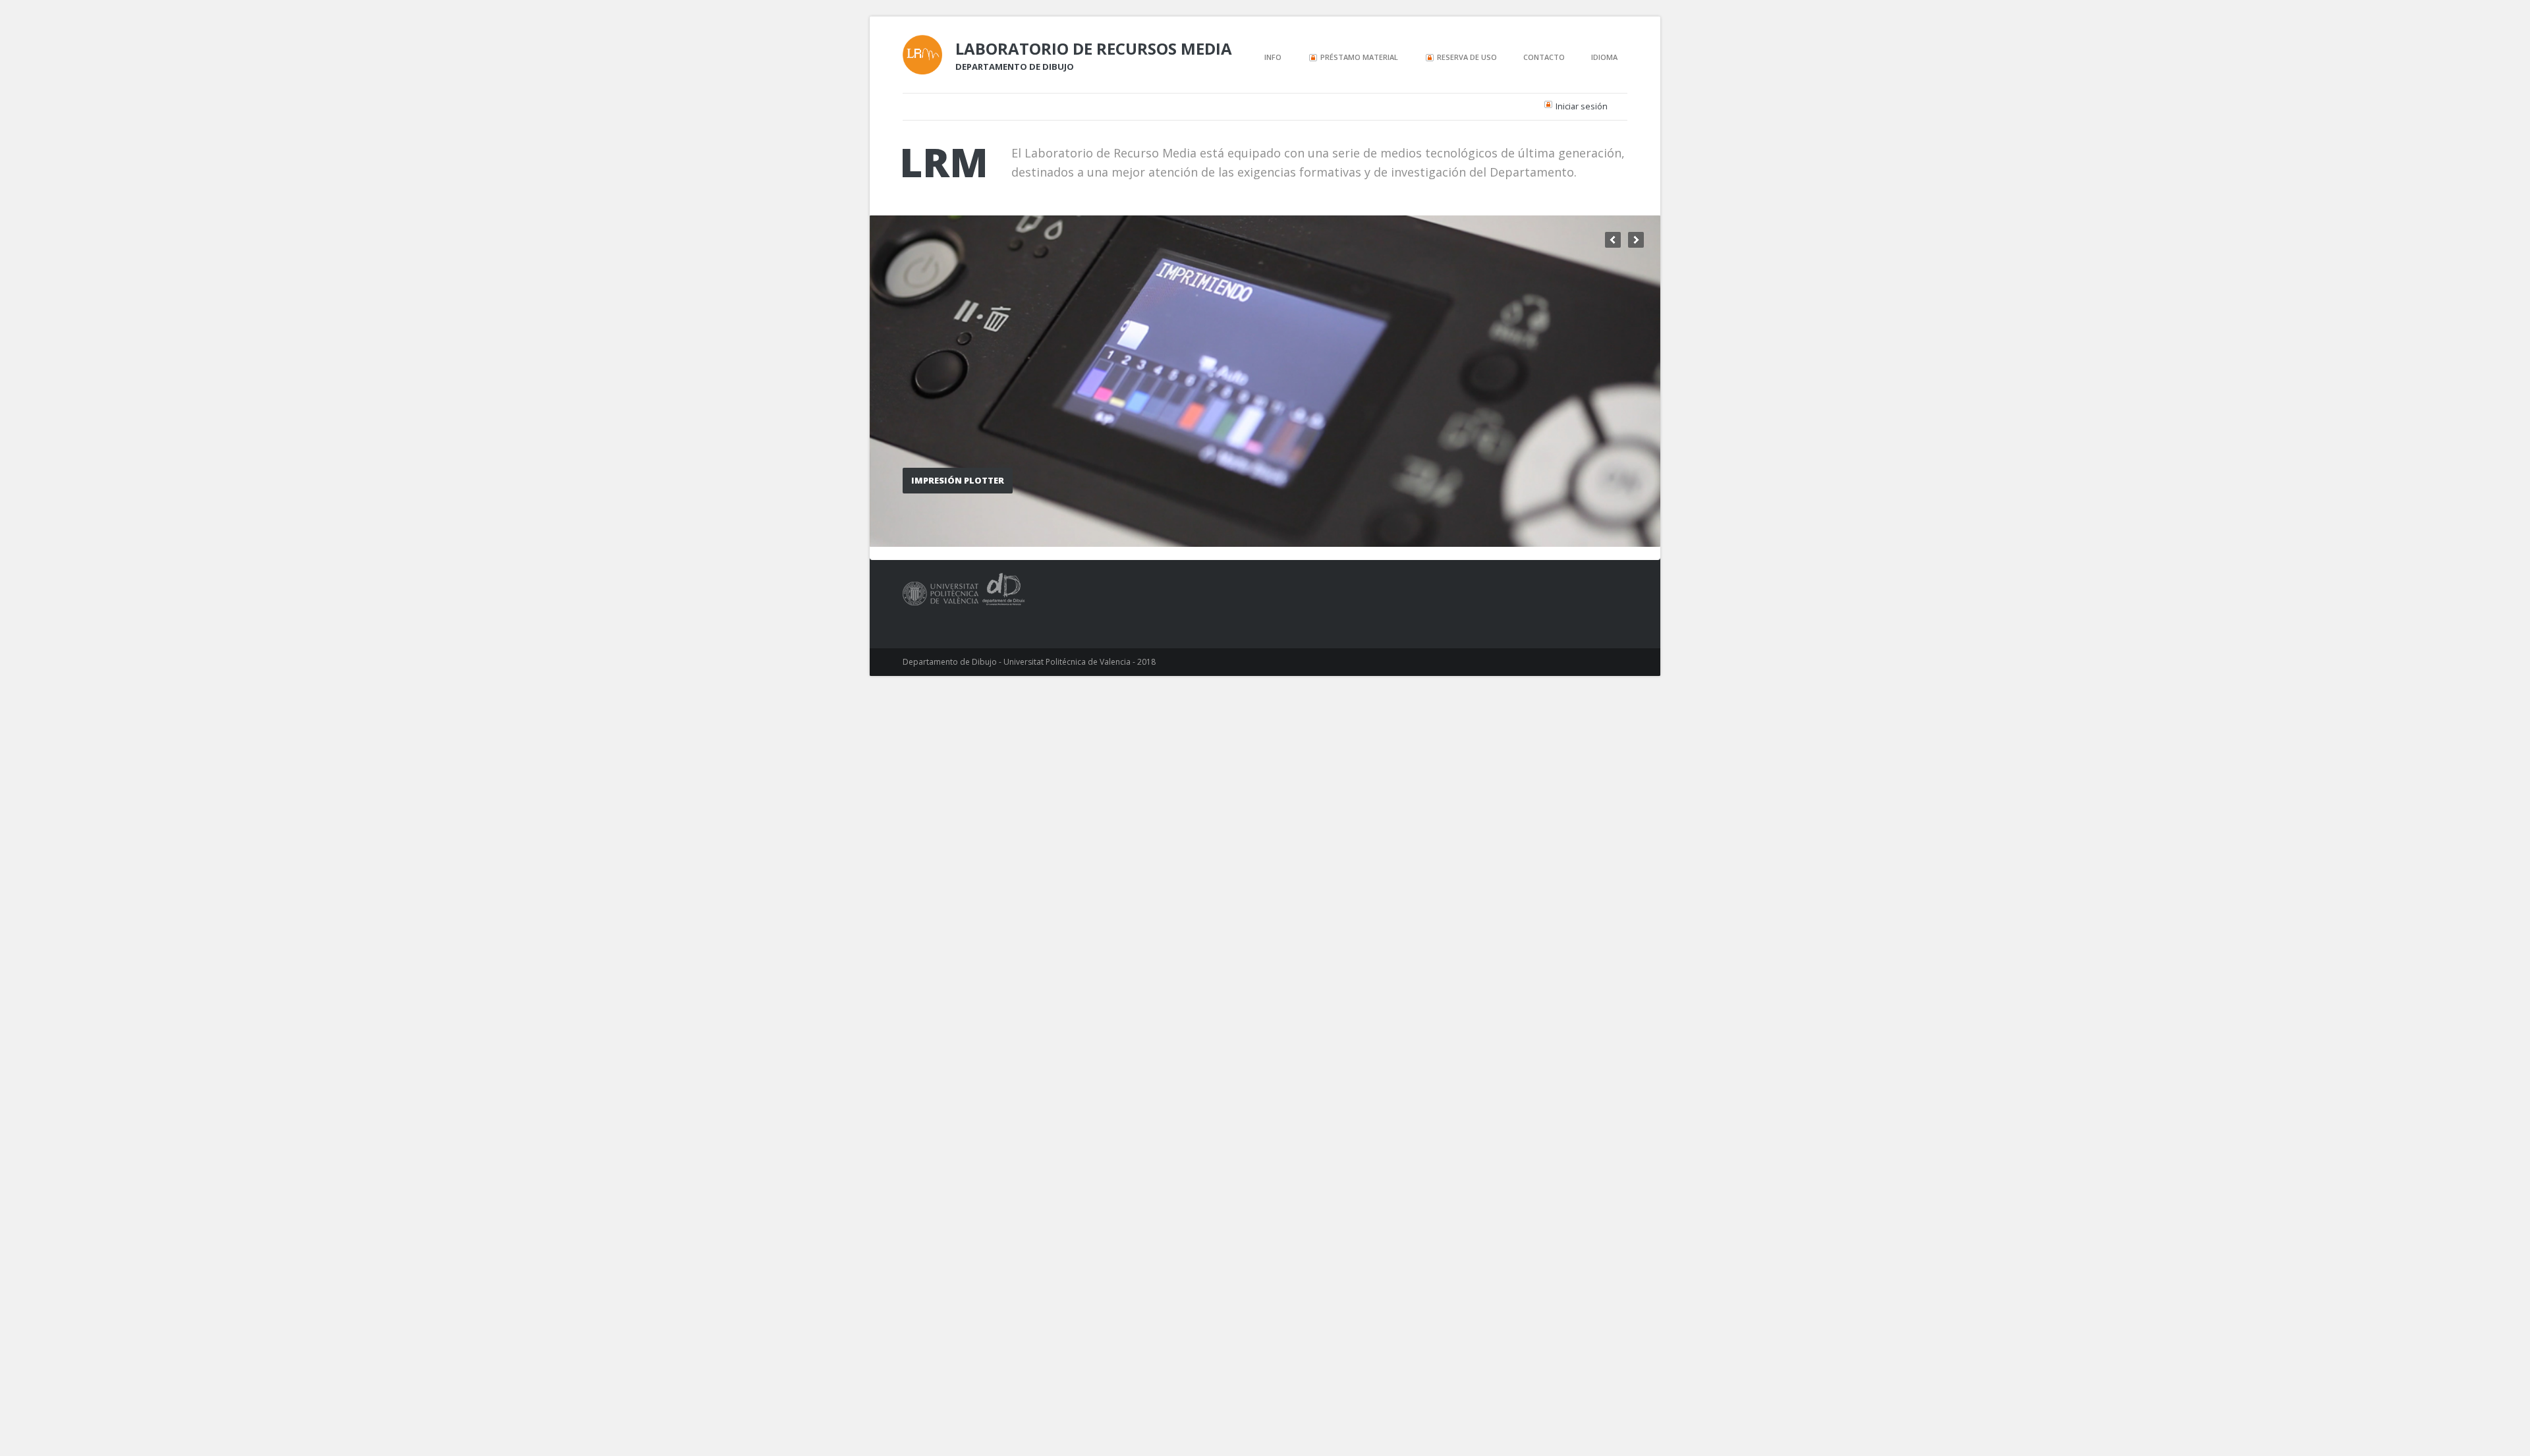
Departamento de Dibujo (1015, 67)
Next (1636, 240)
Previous (1613, 240)
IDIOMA (1604, 57)
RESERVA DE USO (1466, 58)
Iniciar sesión (1582, 106)
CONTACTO (1544, 57)
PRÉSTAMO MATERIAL (1358, 58)
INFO (1273, 57)
